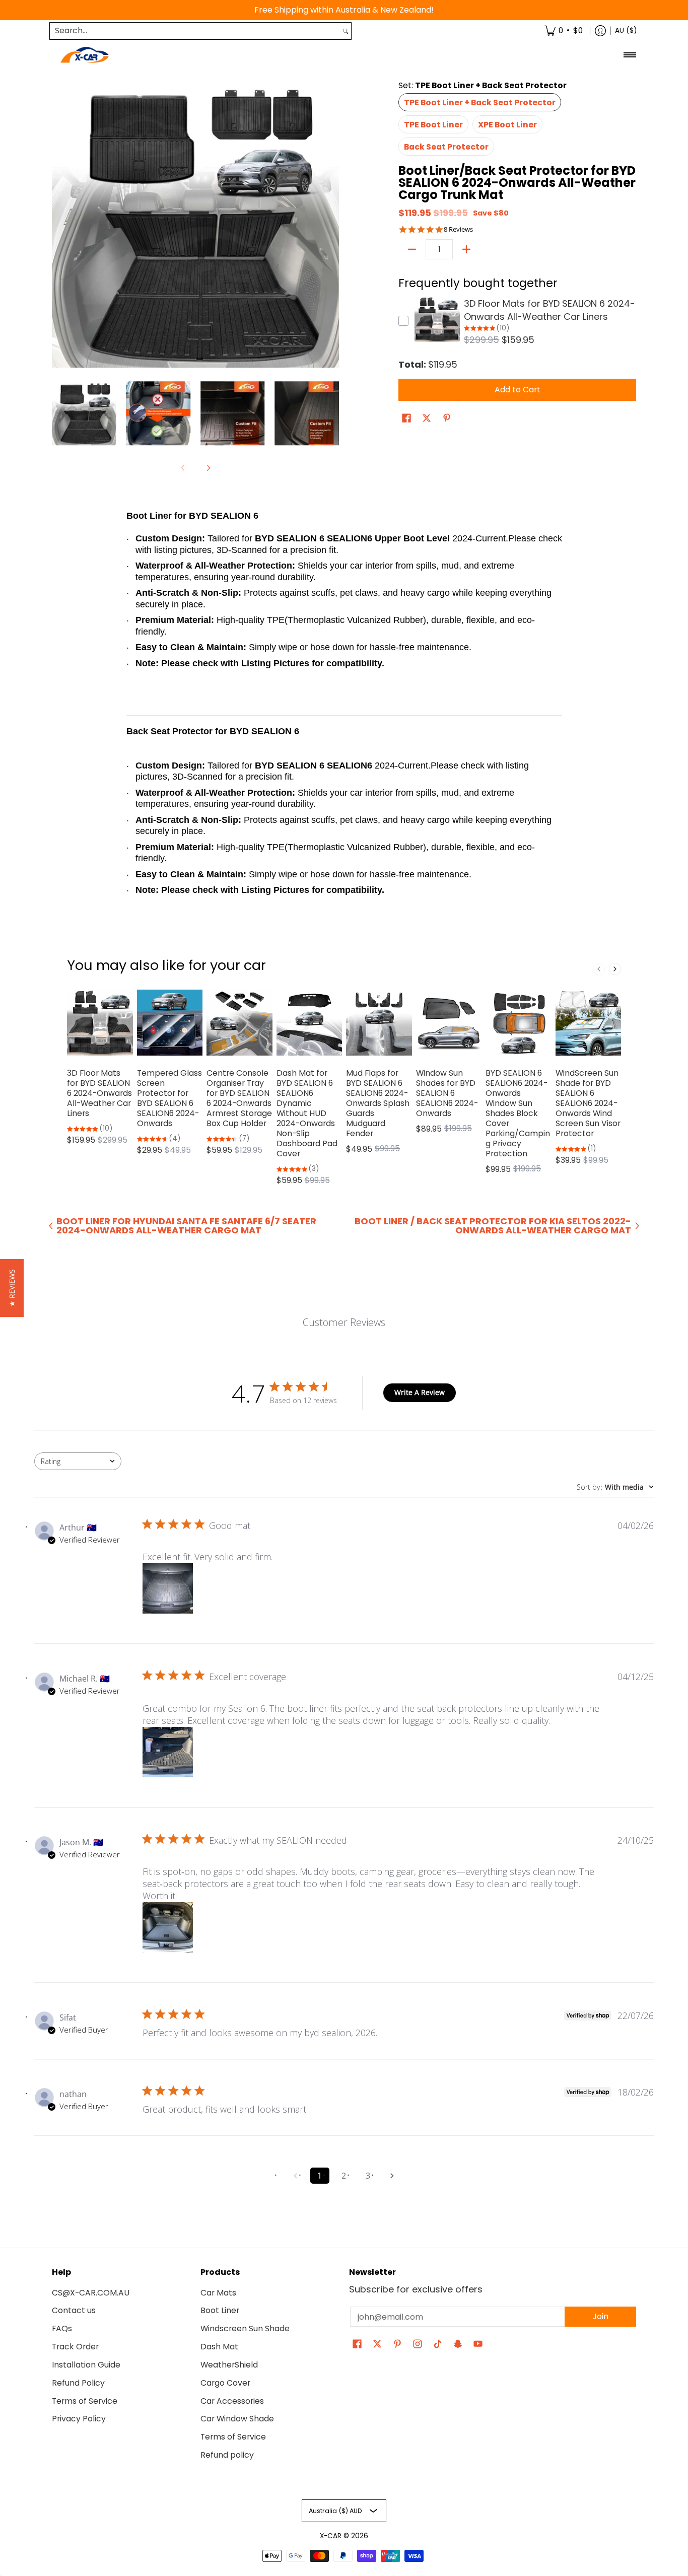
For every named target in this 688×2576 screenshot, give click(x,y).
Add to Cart (518, 390)
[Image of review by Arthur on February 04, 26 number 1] (168, 1588)
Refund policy (227, 2455)
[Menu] (629, 55)
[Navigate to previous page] (296, 2176)
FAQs (62, 2328)
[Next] (332, 224)
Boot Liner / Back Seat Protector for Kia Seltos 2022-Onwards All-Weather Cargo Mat (493, 1226)
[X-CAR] (85, 55)
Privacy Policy (79, 2419)
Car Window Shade (237, 2419)
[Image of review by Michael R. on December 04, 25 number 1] (168, 1752)
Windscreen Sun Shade (245, 2328)
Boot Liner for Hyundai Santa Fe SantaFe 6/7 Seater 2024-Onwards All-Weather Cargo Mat (186, 1226)
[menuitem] (564, 31)
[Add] (466, 249)
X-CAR (331, 2536)
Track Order (75, 2347)
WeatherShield (229, 2365)
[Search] (346, 31)
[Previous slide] (599, 969)
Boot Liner (220, 2310)
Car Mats (218, 2293)
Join (600, 2316)
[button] (406, 419)
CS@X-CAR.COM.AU (91, 2293)
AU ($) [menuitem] (626, 30)
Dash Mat (219, 2347)
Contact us (74, 2310)
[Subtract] (412, 249)
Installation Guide (86, 2365)
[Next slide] (615, 969)
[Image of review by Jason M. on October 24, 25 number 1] (168, 1927)
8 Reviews (458, 229)
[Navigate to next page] (392, 2176)
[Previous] (59, 224)
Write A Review (420, 1392)
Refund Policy (78, 2383)
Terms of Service (85, 2401)
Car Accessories (232, 2401)
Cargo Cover (225, 2383)
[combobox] (195, 31)
